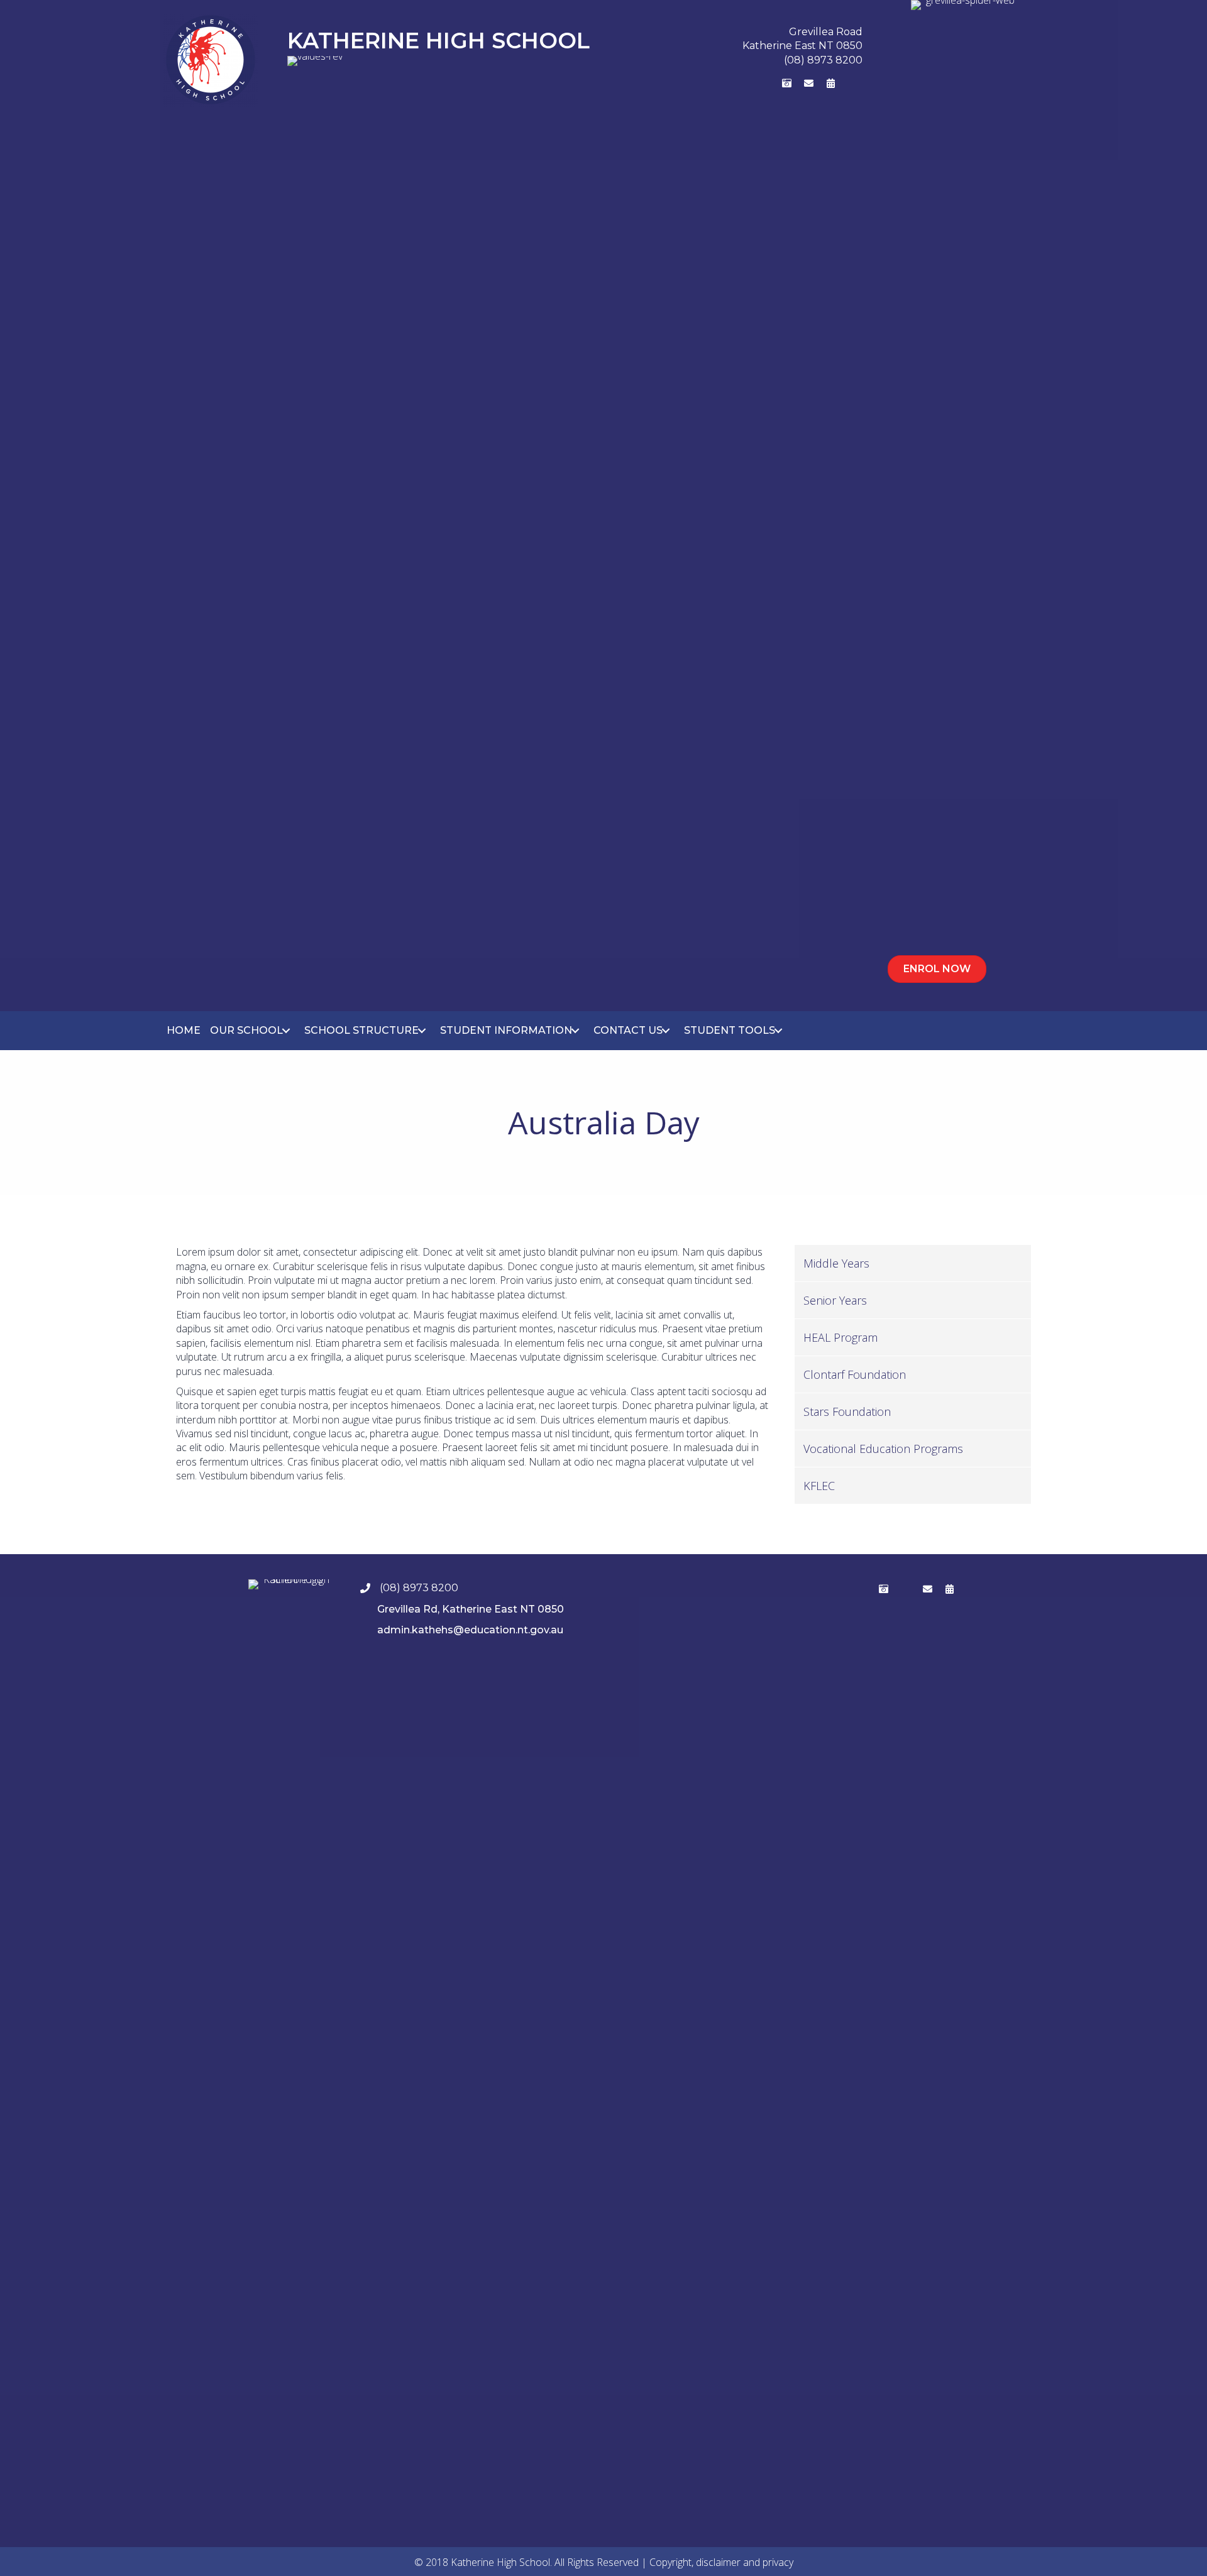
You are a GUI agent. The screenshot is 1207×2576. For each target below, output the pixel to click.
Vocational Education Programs (883, 1449)
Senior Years (835, 1300)
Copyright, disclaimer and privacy (721, 2562)
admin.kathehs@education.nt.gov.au (470, 1630)
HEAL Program (840, 1337)
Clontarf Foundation (855, 1374)
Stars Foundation (847, 1411)
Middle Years (836, 1263)
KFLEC (819, 1486)
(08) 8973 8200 (823, 60)
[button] (743, 83)
